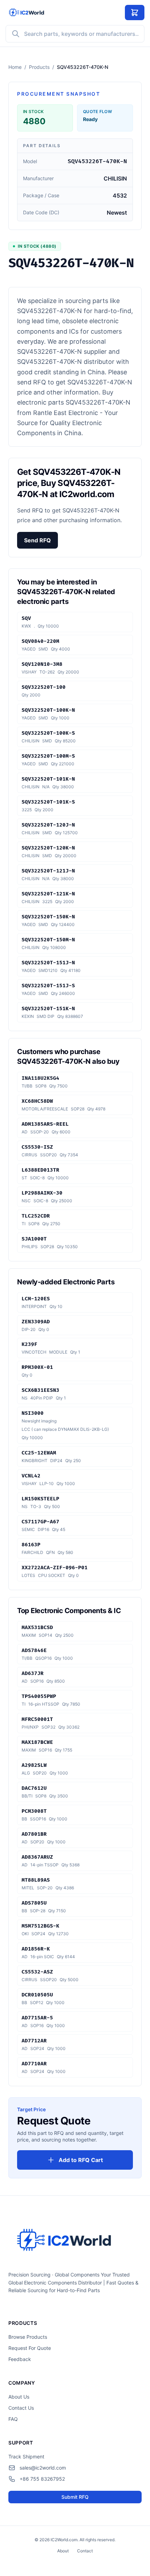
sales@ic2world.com (43, 2468)
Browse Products (28, 2337)
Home (15, 67)
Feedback (20, 2359)
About (63, 2551)
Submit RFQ (75, 2497)
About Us (19, 2397)
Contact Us (21, 2408)
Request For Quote (30, 2348)
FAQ (13, 2419)
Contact (85, 2551)
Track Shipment (26, 2457)
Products (39, 67)
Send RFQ (37, 540)
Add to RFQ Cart (81, 2160)
